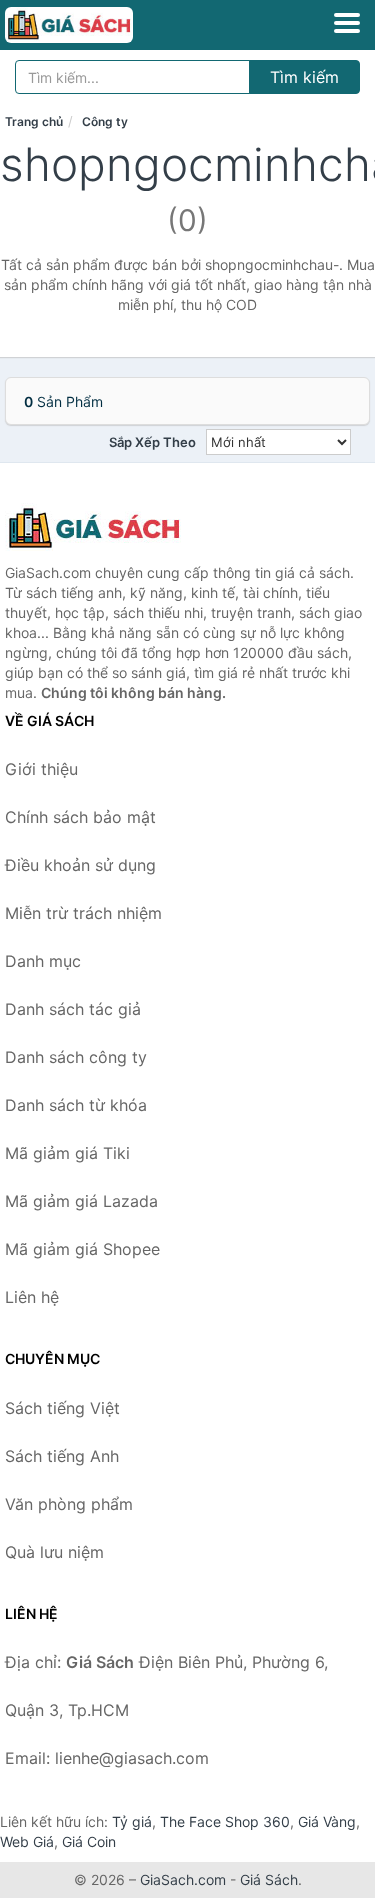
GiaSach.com (183, 1879)
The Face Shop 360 (225, 1821)
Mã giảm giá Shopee (82, 1249)
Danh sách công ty (76, 1057)
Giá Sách (269, 1879)
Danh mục (43, 961)
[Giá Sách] (105, 528)
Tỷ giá (132, 1821)
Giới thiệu (41, 769)
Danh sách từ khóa (76, 1105)
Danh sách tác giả (73, 1009)
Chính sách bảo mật (80, 817)
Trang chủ (34, 121)
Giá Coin (89, 1841)
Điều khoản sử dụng (80, 865)
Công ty (105, 121)
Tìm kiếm (304, 77)
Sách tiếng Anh (62, 1456)
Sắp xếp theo (152, 442)
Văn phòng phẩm (69, 1504)
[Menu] (347, 23)
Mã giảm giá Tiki (67, 1153)
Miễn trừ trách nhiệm (83, 913)
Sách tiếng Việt (62, 1408)
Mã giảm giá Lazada (81, 1201)
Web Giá (27, 1841)
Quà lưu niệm (54, 1552)
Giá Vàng (327, 1821)
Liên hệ (32, 1297)
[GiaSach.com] (94, 25)
